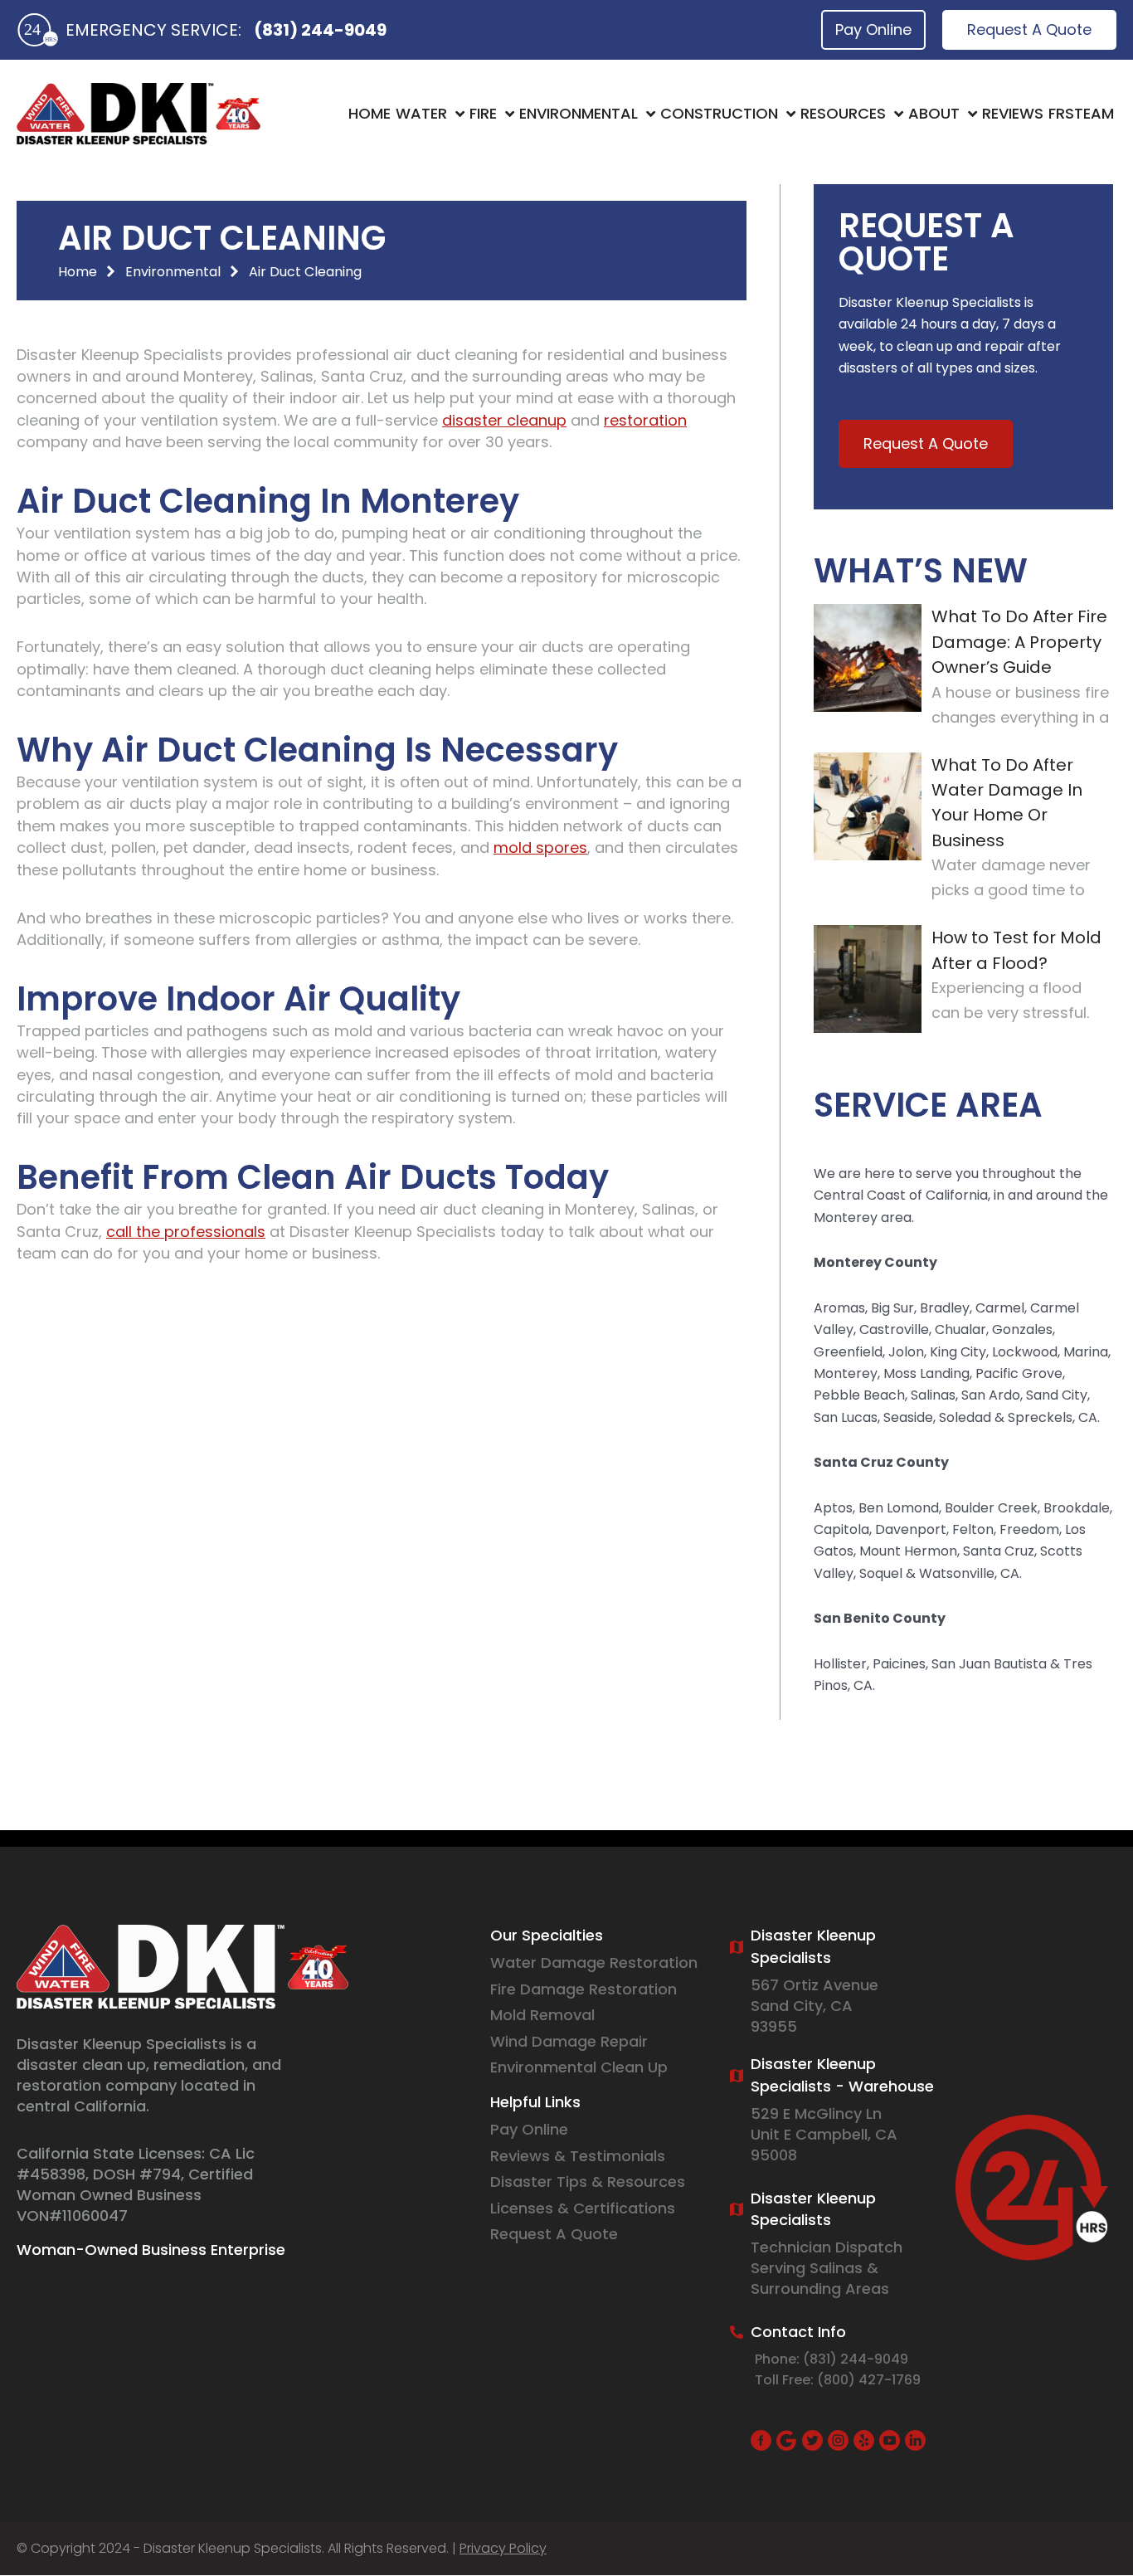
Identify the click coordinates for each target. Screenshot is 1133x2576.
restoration (645, 420)
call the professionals (186, 1232)
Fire (483, 113)
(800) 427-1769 (869, 2380)
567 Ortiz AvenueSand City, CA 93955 (814, 2006)
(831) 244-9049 (320, 30)
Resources (843, 113)
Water (421, 113)
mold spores (540, 847)
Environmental (579, 113)
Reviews (1013, 113)
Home (370, 113)
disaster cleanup (504, 420)
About (934, 113)
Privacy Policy (503, 2548)
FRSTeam (1081, 113)
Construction (719, 113)
